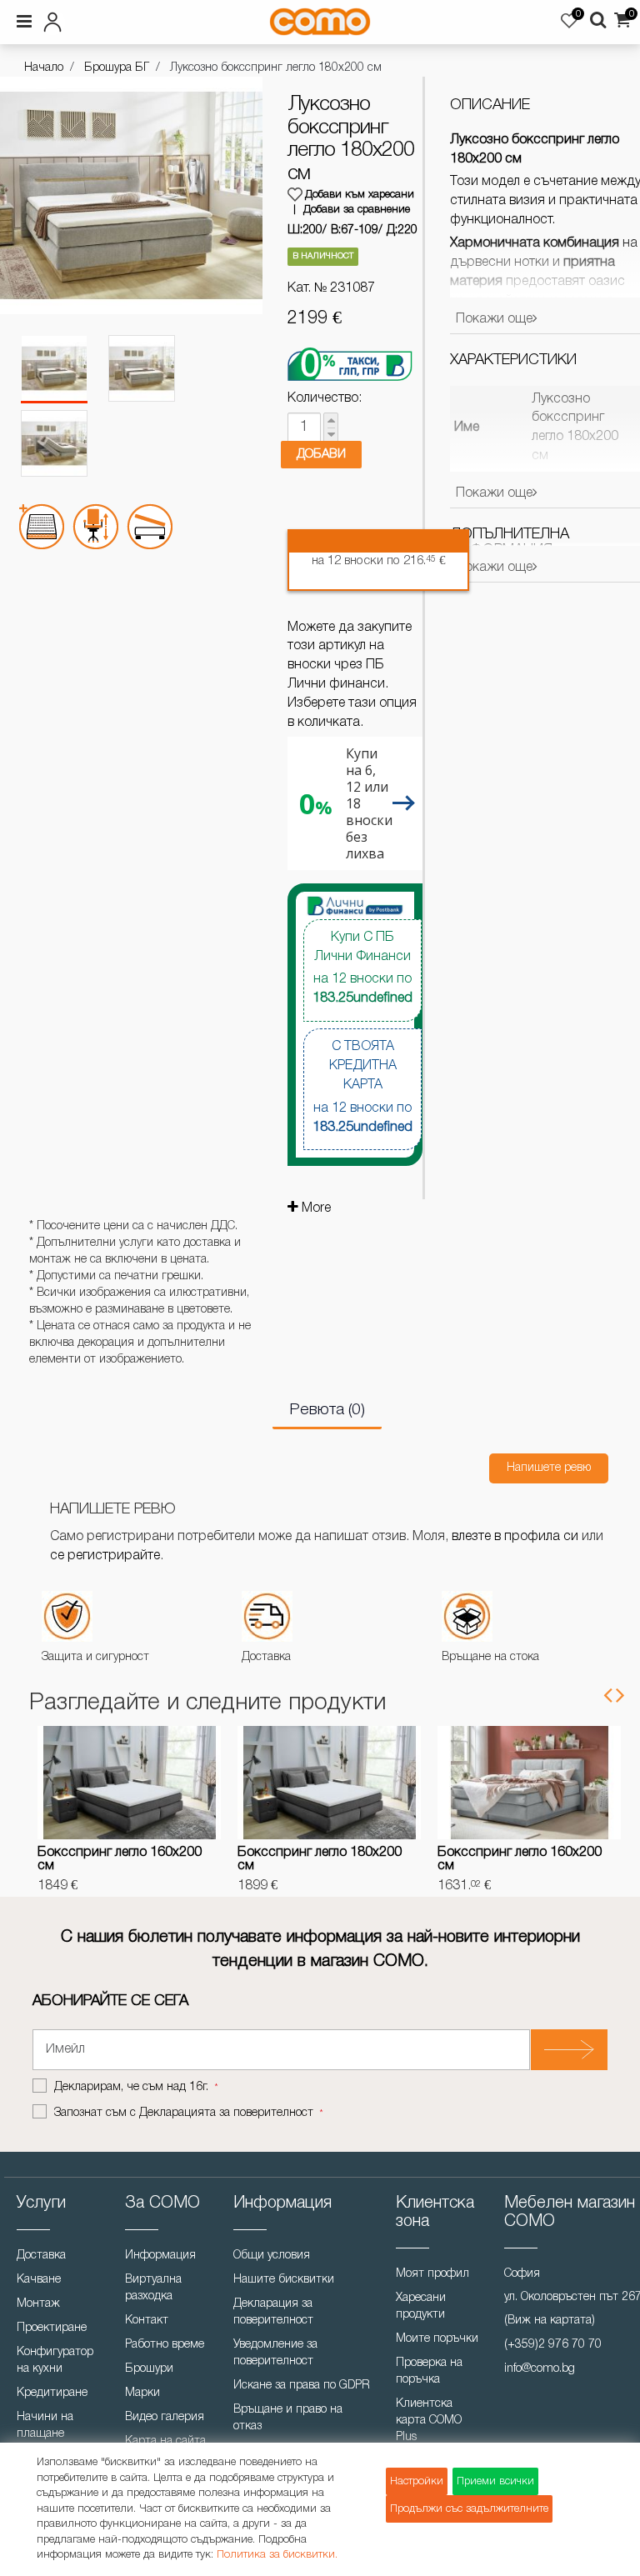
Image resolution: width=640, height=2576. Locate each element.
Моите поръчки (437, 2339)
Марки (142, 2393)
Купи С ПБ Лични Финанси (362, 968)
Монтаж (38, 2304)
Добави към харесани (360, 195)
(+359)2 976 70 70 (553, 2345)
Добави (321, 454)
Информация (160, 2256)
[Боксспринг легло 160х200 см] (129, 1783)
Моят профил (432, 2274)
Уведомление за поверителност (275, 2353)
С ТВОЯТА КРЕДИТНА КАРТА (362, 1087)
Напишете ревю (549, 1468)
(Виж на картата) (550, 2321)
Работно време (165, 2345)
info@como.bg (540, 2369)
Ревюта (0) (327, 1410)
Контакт (147, 2321)
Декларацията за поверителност (226, 2113)
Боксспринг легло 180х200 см (320, 1859)
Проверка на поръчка (429, 2371)
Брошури (149, 2369)
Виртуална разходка (153, 2288)
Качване (39, 2280)
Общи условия (272, 2256)
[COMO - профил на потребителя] (113, 19)
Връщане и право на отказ (288, 2418)
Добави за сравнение (357, 210)
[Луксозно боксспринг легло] (54, 369)
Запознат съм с (184, 2113)
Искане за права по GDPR (302, 2386)
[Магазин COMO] (320, 22)
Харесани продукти (421, 2306)
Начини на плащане (45, 2426)
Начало (44, 68)
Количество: (325, 398)
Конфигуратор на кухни (55, 2361)
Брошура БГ (117, 68)
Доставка (41, 2256)
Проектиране (52, 2328)
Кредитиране (52, 2393)
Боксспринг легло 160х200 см (120, 1859)
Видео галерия (165, 2417)
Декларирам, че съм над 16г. (133, 2087)
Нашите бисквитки (284, 2280)
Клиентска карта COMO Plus (429, 2421)
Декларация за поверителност (273, 2312)
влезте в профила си (515, 1537)
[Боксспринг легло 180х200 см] (329, 1783)
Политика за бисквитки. (277, 2555)
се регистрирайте (105, 1556)
